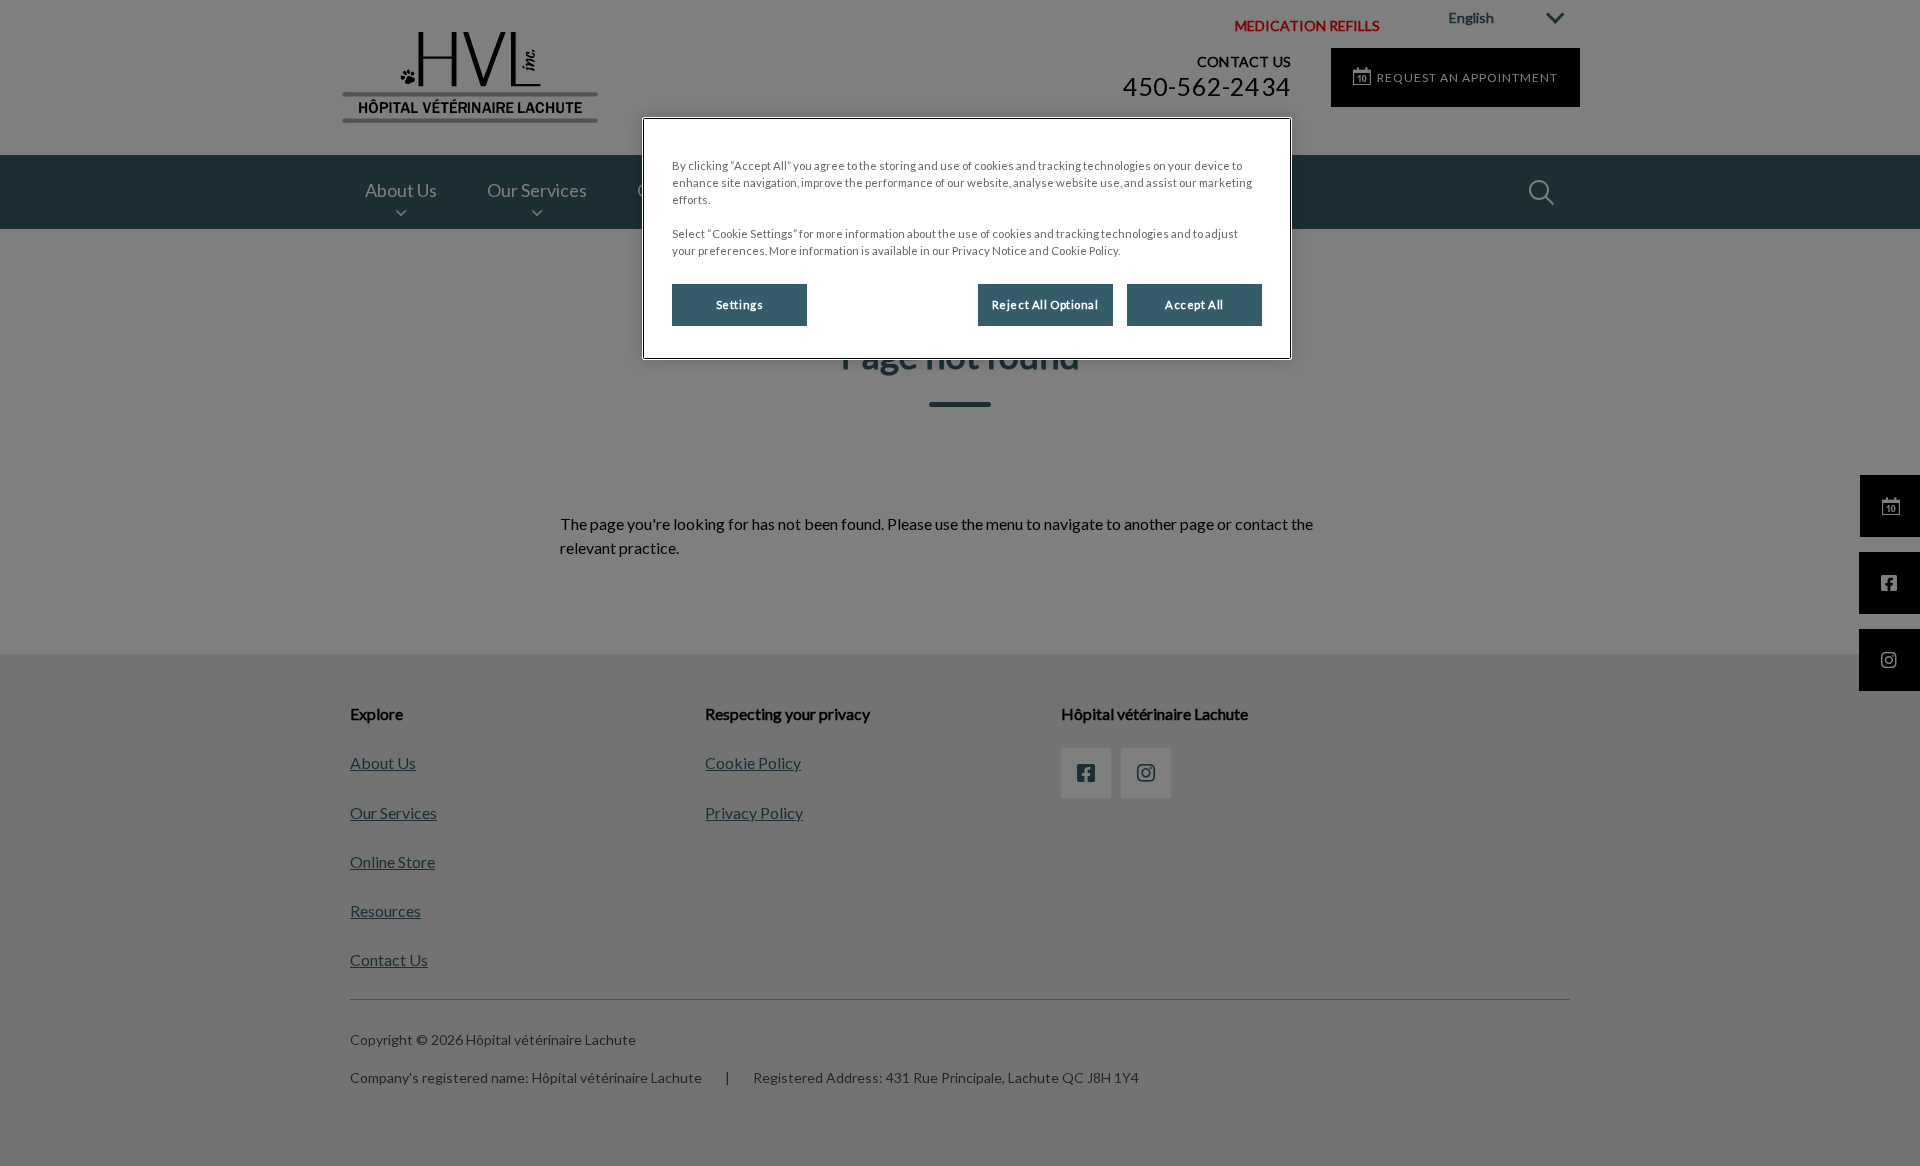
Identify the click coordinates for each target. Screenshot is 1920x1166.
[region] (967, 238)
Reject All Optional (1045, 304)
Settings (740, 304)
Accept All (1194, 304)
